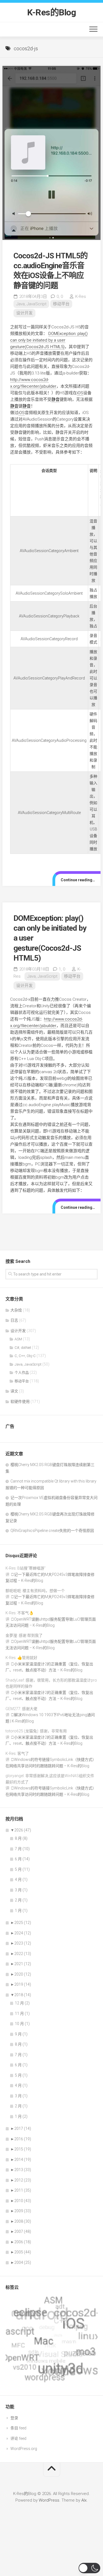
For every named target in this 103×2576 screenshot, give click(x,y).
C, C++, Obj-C (25, 1356)
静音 (55, 399)
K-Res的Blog (51, 12)
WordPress (49, 2500)
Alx (84, 2500)
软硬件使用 (20, 1402)
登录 (14, 2418)
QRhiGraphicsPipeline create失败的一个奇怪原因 (52, 1531)
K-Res (81, 297)
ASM (18, 1339)
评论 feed (18, 2438)
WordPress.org (24, 2449)
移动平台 (61, 304)
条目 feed (18, 2428)
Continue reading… (78, 880)
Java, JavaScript (31, 304)
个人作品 (22, 1373)
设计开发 (24, 313)
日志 (14, 1320)
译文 (14, 1391)
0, (60, 297)
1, (62, 969)
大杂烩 (16, 1310)
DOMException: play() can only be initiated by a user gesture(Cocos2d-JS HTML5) (49, 340)
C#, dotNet (23, 1348)
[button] (89, 2568)
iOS (80, 393)
